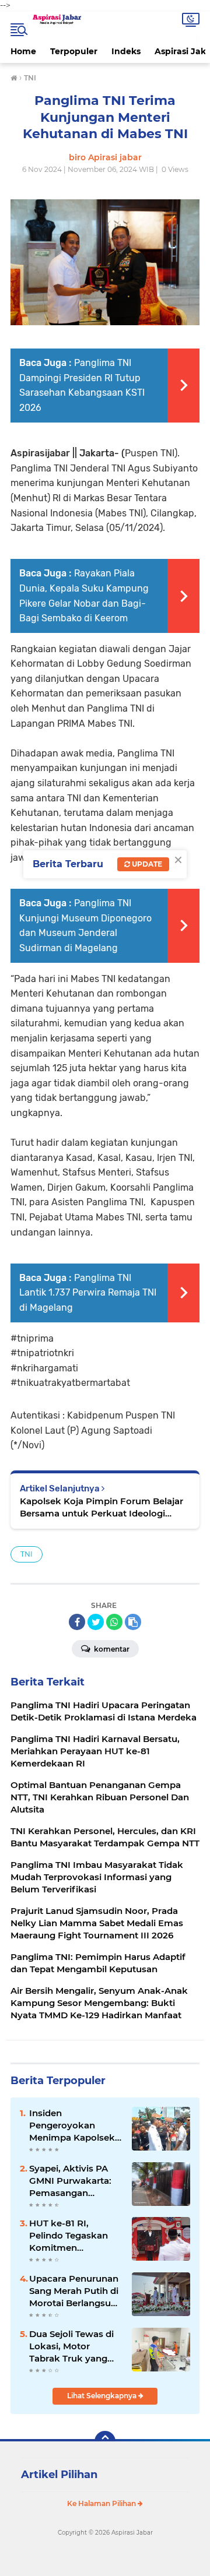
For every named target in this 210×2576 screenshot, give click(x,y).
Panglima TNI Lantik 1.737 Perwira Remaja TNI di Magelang (88, 1293)
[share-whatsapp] (114, 1622)
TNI (27, 1554)
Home (23, 51)
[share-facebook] (77, 1622)
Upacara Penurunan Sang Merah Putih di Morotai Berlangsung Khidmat (76, 2291)
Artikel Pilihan (59, 2475)
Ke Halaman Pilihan (102, 2503)
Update (146, 864)
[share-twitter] (96, 1622)
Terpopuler (74, 51)
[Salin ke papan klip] (133, 1622)
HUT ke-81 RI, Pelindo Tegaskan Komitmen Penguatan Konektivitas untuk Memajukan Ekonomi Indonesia (73, 2236)
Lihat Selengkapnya (103, 2396)
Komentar (111, 1649)
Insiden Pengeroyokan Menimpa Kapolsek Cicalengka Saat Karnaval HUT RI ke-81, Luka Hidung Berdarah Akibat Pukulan (74, 2125)
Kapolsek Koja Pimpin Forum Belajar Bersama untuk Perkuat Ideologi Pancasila (101, 1507)
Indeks (126, 51)
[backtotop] (105, 2441)
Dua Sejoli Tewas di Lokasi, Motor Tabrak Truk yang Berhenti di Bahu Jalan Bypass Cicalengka (71, 2346)
